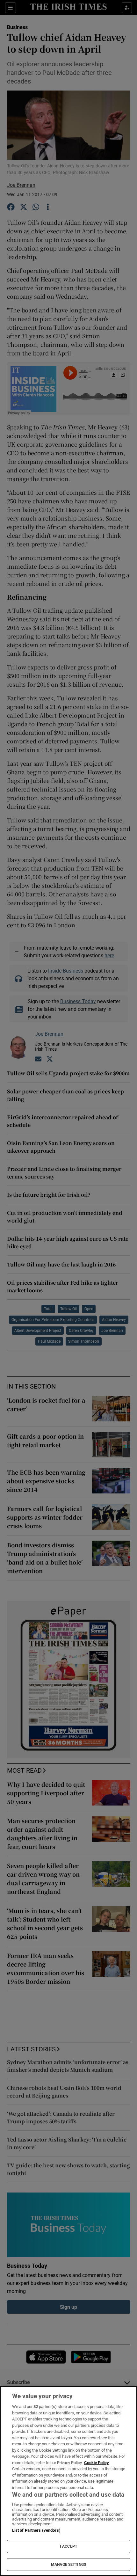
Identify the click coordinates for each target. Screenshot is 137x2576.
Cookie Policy (97, 2463)
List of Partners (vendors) (36, 2530)
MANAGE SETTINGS (68, 2565)
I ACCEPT (68, 2546)
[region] (68, 2481)
